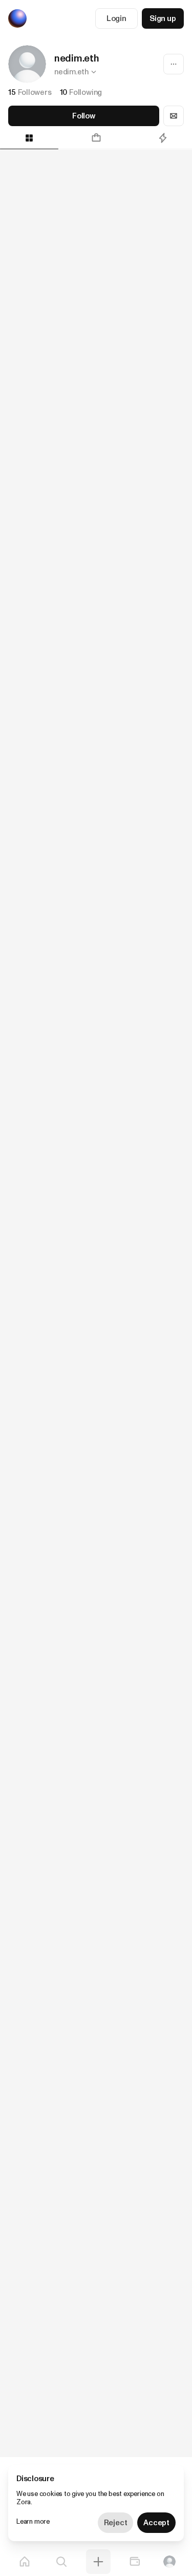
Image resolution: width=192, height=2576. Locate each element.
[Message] (174, 116)
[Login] (169, 2562)
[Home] (25, 2562)
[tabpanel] (96, 1303)
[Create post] (98, 2562)
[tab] (96, 138)
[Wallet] (135, 2562)
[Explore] (61, 2562)
